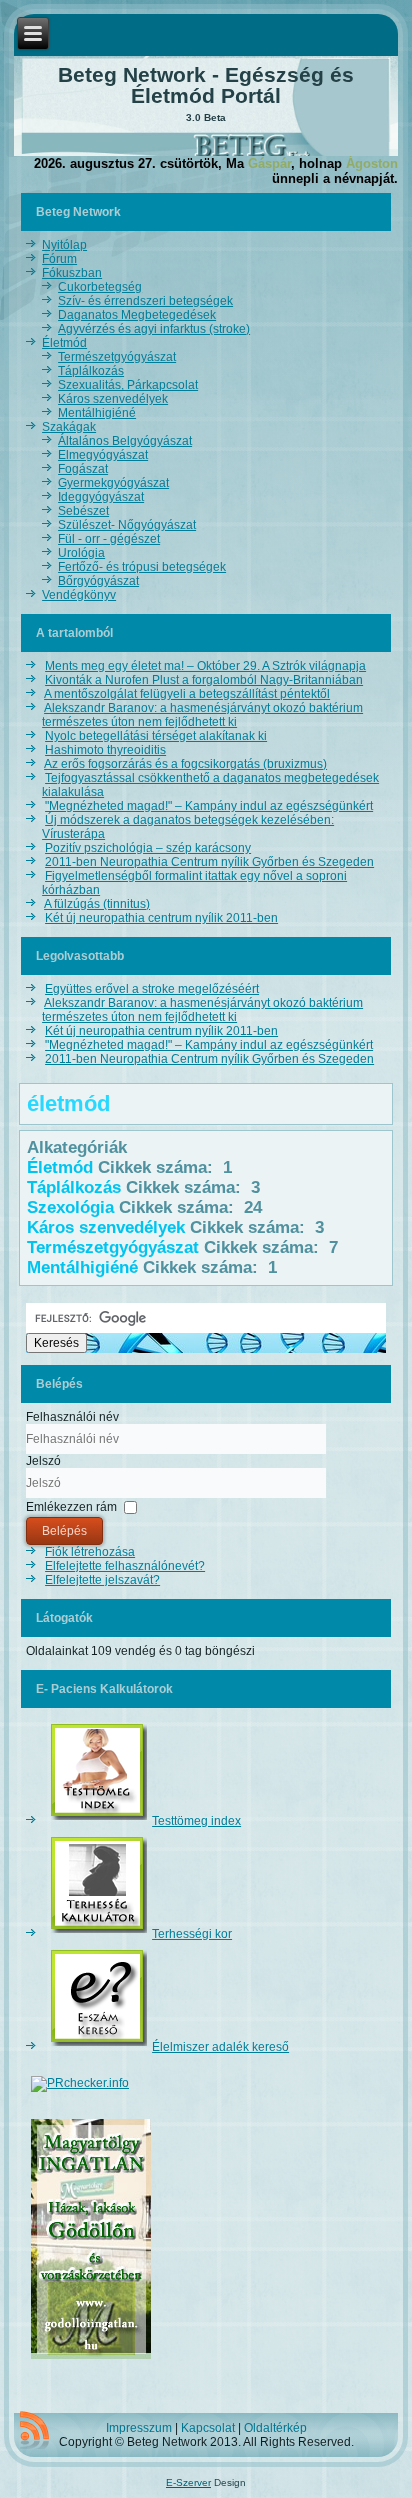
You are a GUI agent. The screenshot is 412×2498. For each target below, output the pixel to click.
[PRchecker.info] (80, 2083)
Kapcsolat (208, 2428)
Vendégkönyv (79, 595)
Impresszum (139, 2428)
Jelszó (43, 1461)
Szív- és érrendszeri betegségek (145, 301)
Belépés (64, 1531)
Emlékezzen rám (71, 1507)
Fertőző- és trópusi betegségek (142, 567)
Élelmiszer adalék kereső (220, 2047)
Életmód (64, 343)
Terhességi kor (192, 1934)
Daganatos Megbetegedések (137, 315)
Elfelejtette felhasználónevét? (125, 1566)
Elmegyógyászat (103, 455)
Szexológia (70, 1207)
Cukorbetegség (100, 287)
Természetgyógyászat (117, 357)
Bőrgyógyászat (98, 581)
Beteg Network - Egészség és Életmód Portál (206, 85)
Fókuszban (72, 273)
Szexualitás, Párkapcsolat (128, 385)
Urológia (81, 553)
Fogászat (83, 469)
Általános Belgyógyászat (125, 441)
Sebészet (83, 511)
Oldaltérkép (275, 2428)
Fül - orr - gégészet (109, 539)
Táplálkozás (91, 371)
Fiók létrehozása (90, 1552)
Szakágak (69, 427)
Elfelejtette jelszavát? (102, 1580)
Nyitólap (64, 245)
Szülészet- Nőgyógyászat (127, 525)
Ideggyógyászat (101, 497)
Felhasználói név (72, 1417)
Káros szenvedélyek (113, 399)
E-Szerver (188, 2482)
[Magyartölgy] (91, 2360)
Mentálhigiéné (97, 413)
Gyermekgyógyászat (113, 483)
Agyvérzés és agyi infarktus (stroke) (154, 329)
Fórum (59, 259)
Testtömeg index (196, 1821)
